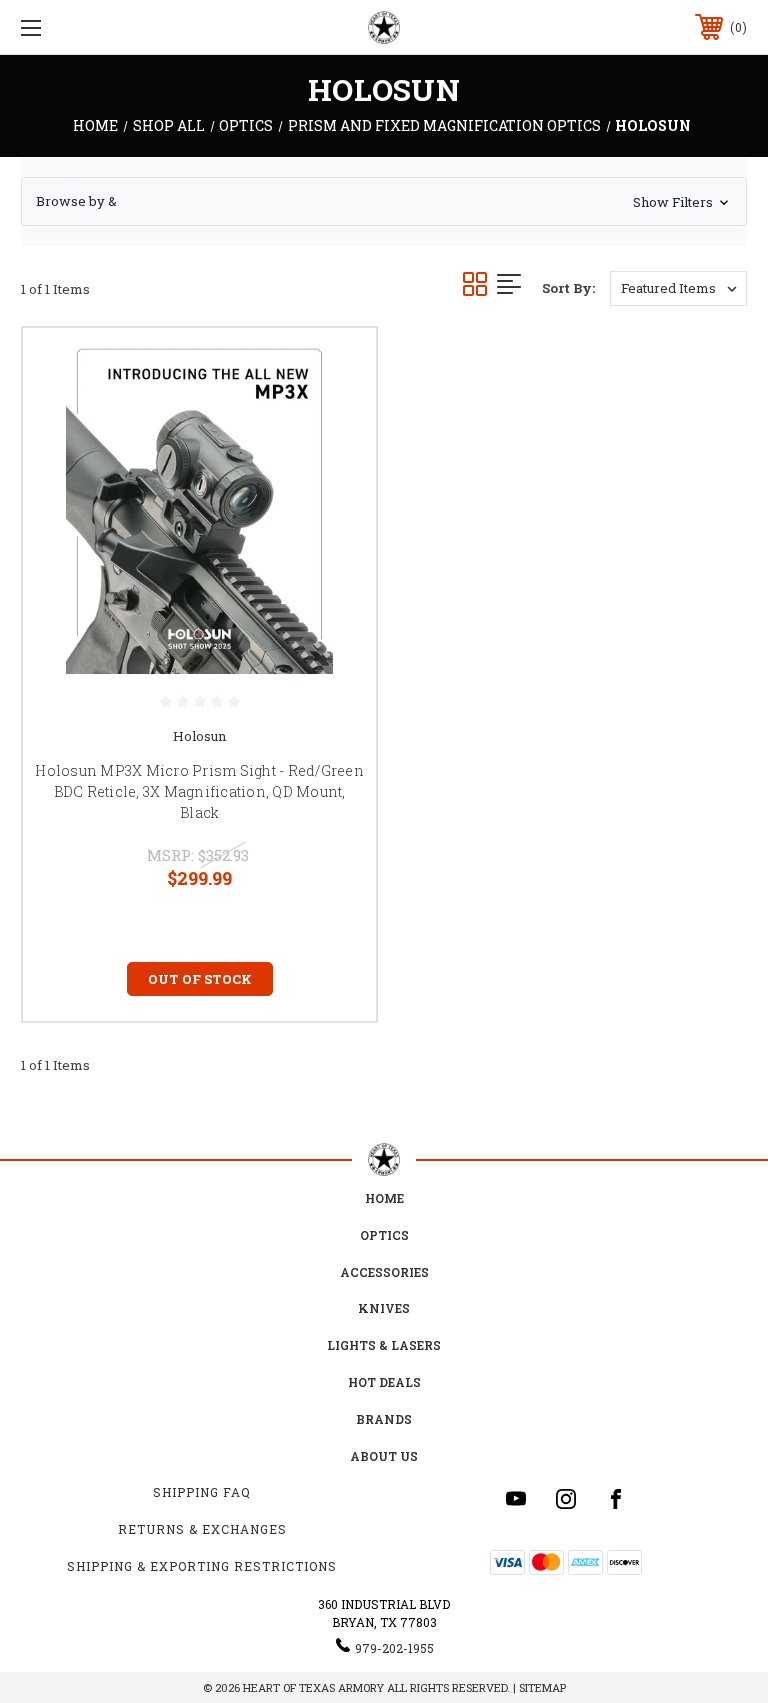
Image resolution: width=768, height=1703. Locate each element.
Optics (384, 1235)
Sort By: (568, 288)
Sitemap (542, 1687)
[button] (384, 202)
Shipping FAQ (202, 1492)
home (384, 1198)
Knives (384, 1308)
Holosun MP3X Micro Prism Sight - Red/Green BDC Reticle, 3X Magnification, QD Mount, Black (199, 791)
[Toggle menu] (93, 27)
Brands (384, 1419)
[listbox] (678, 288)
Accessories (384, 1272)
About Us (384, 1456)
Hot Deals (384, 1382)
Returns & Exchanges (202, 1529)
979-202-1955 (394, 1648)
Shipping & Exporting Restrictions (202, 1566)
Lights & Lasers (384, 1345)
